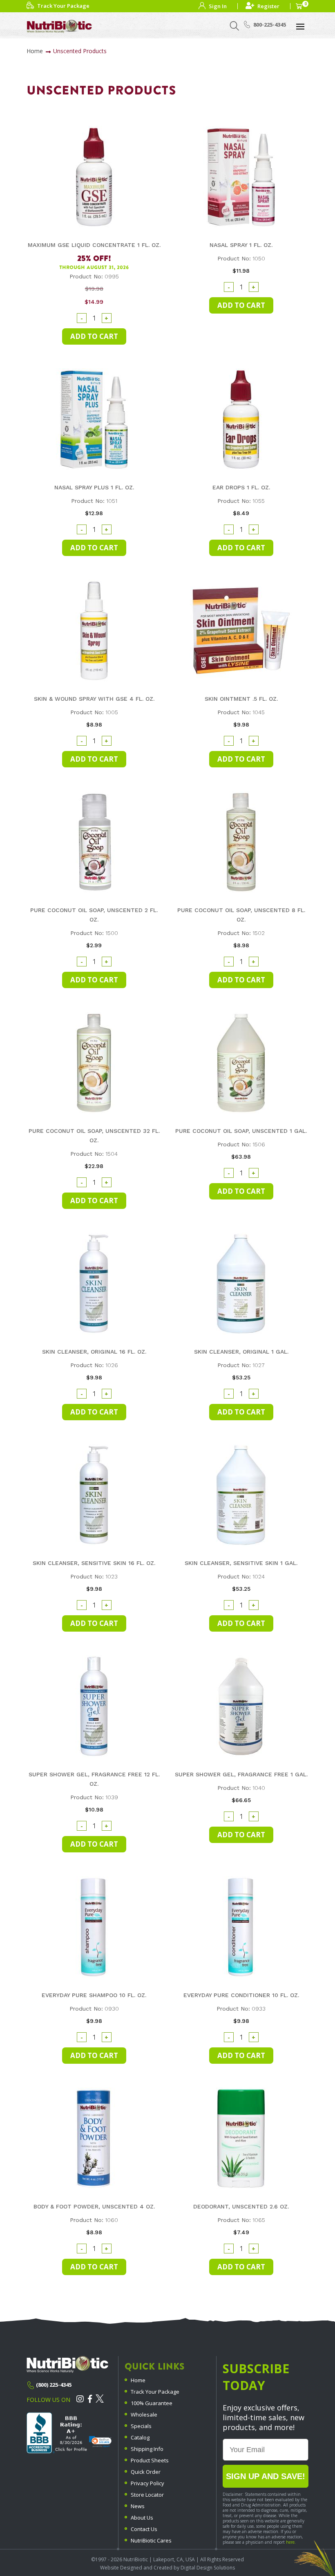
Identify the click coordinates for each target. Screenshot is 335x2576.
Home (35, 51)
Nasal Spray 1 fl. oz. (241, 245)
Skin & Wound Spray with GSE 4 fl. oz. (94, 699)
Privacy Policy (147, 2483)
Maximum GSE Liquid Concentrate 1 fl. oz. (94, 245)
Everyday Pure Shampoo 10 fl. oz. (94, 1995)
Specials (141, 2426)
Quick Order (146, 2472)
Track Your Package (155, 2392)
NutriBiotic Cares (151, 2540)
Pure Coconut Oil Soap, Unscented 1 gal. (241, 1131)
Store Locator (147, 2495)
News (138, 2506)
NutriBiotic (136, 2559)
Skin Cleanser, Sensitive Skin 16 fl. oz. (94, 1563)
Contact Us (144, 2529)
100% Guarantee (152, 2403)
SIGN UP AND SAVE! (266, 2476)
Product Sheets (150, 2460)
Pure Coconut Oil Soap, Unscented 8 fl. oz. (241, 915)
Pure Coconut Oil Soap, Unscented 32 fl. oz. (94, 1136)
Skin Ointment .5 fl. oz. (241, 699)
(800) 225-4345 (54, 2385)
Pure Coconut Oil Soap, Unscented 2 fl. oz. (94, 915)
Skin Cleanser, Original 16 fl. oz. (94, 1352)
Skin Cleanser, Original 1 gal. (241, 1352)
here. (291, 2542)
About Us (142, 2518)
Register (268, 6)
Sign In (218, 6)
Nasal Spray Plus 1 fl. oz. (94, 487)
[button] (100, 2442)
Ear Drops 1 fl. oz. (241, 487)
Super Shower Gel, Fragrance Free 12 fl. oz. (94, 1779)
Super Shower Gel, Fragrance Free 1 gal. (241, 1774)
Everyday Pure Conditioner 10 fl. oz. (241, 1995)
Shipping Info (147, 2449)
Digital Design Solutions (208, 2568)
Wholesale (144, 2415)
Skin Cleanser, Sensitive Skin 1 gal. (241, 1563)
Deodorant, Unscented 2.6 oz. (241, 2206)
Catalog (140, 2437)
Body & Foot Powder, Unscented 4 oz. (94, 2206)
